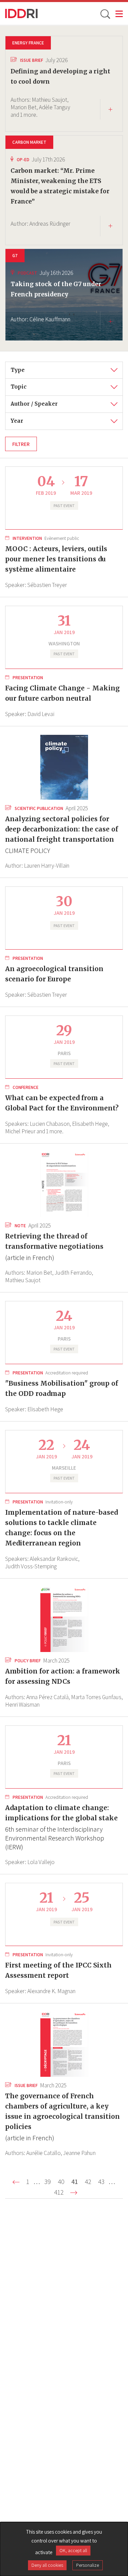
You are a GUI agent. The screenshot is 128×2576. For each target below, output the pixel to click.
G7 (15, 255)
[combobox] (64, 370)
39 (49, 2182)
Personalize (88, 2565)
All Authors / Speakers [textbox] (39, 401)
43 (103, 2182)
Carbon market (29, 142)
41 (76, 2182)
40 (62, 2182)
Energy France (28, 43)
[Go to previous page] (16, 2182)
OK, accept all (73, 2550)
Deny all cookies (47, 2565)
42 (89, 2182)
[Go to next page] (74, 2193)
